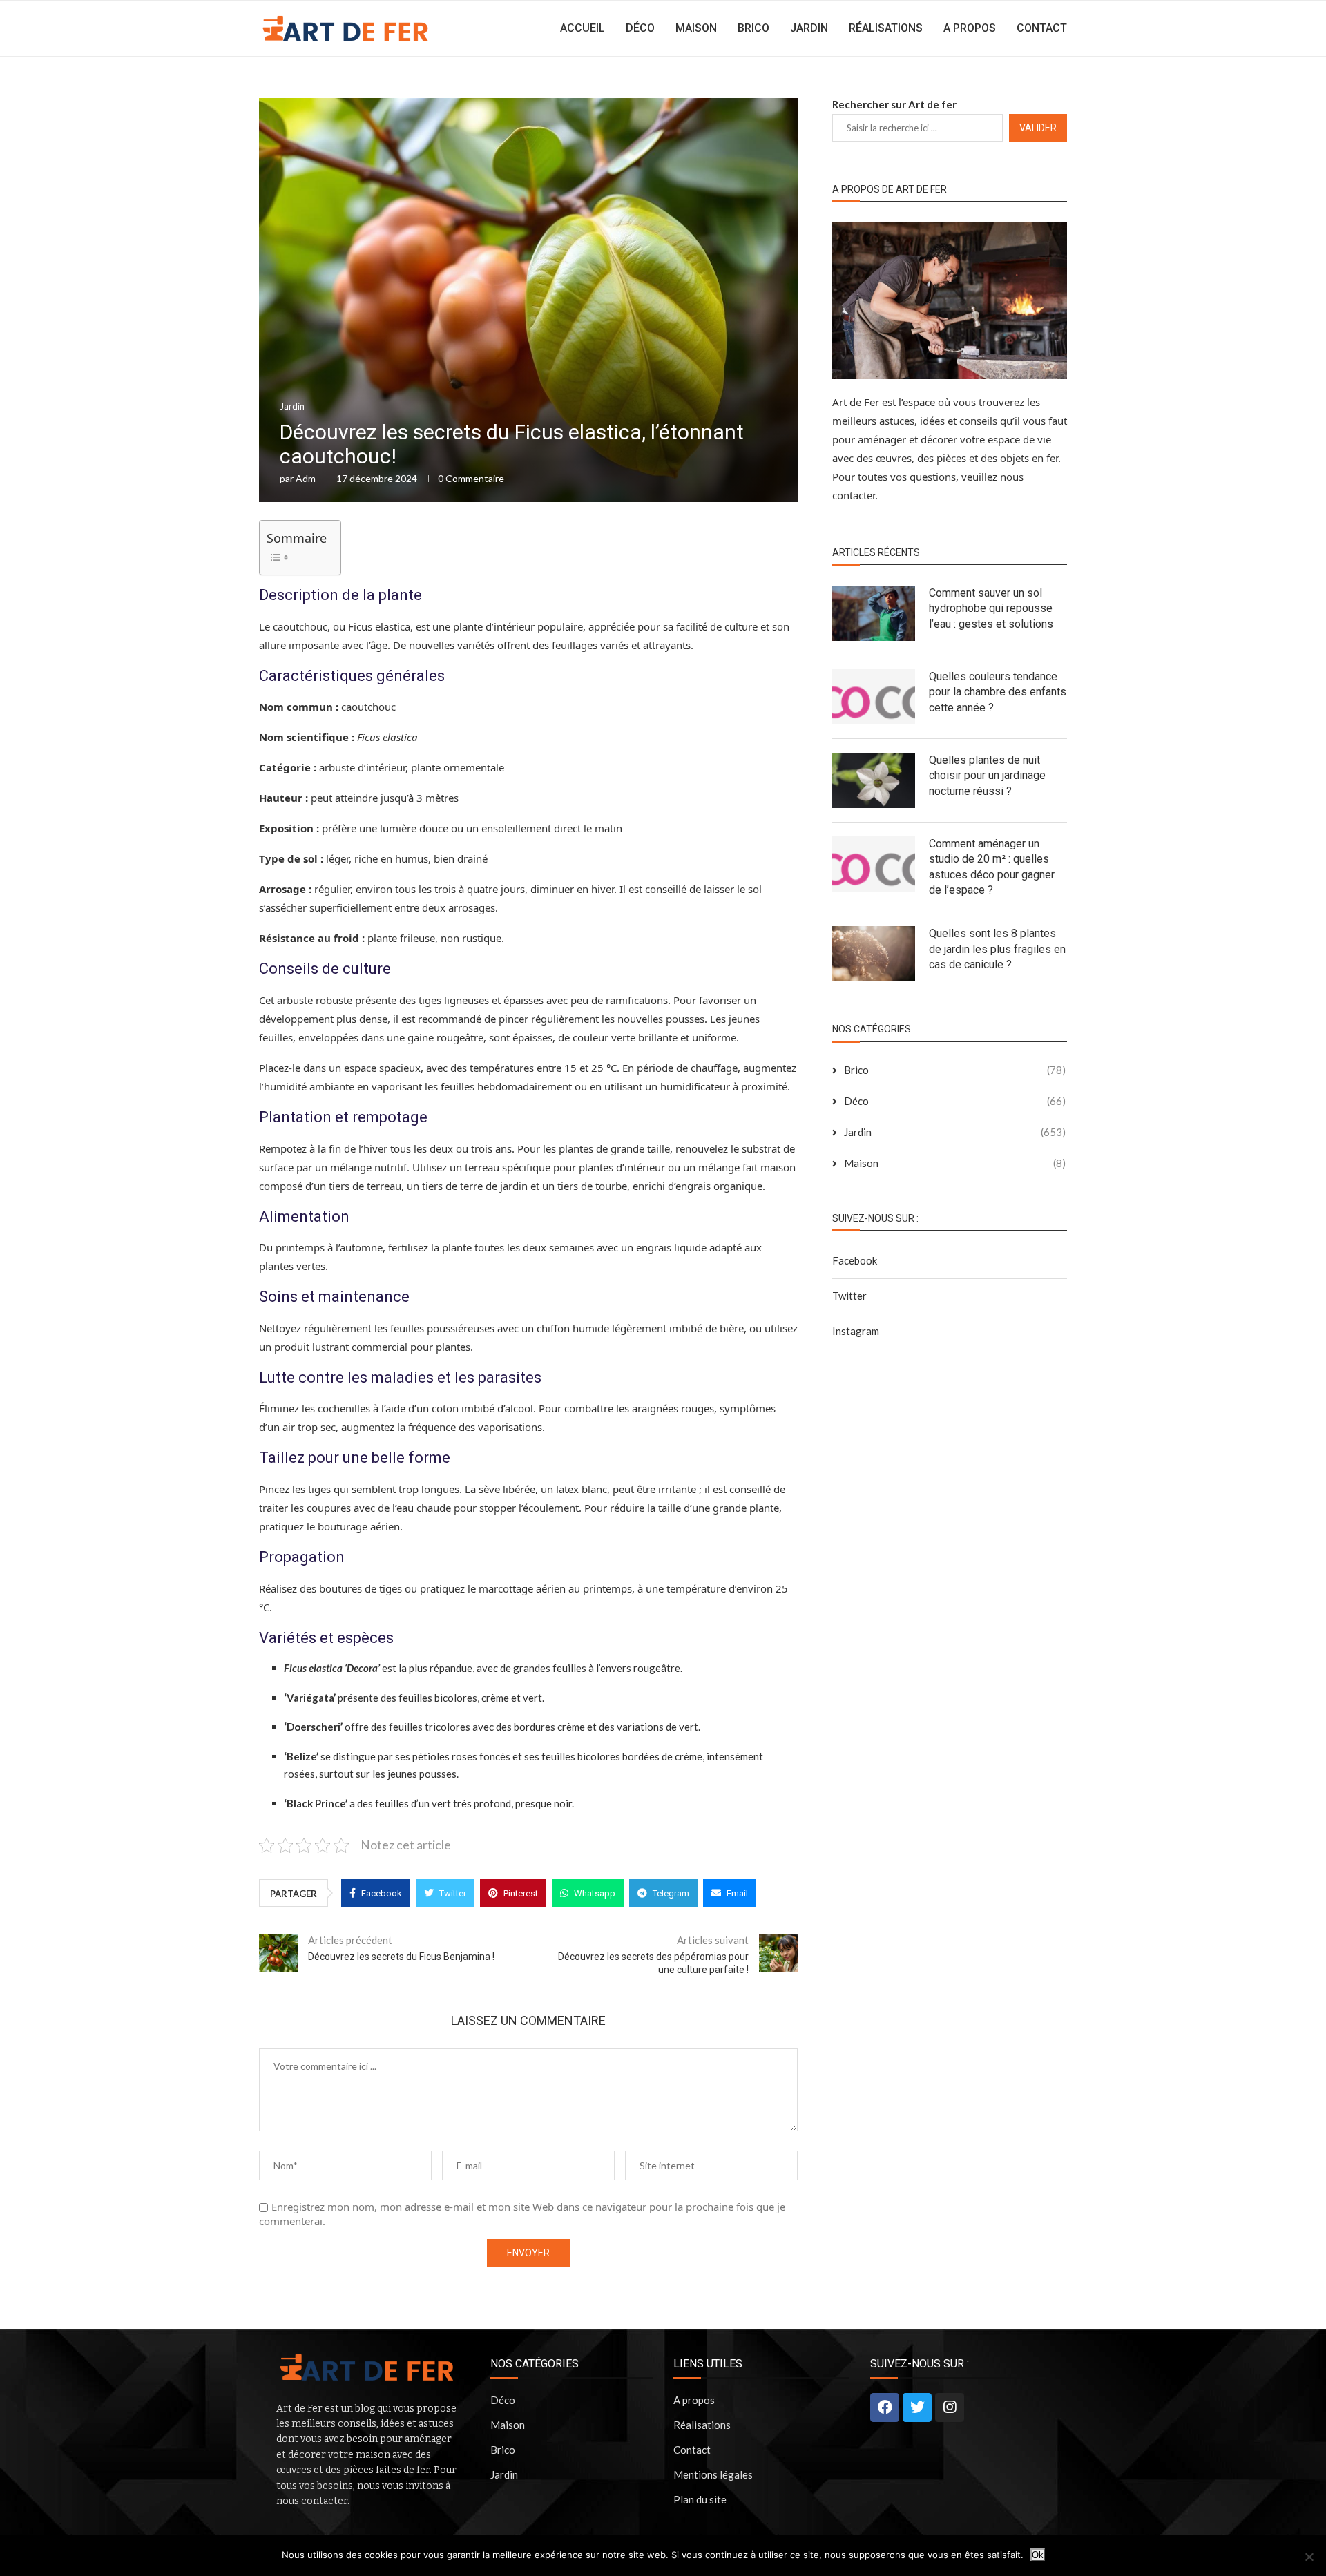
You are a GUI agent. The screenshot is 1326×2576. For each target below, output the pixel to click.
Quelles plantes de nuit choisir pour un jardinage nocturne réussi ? (987, 776)
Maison (696, 28)
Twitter (849, 1296)
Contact (1042, 28)
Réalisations (886, 28)
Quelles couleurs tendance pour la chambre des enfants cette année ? (998, 692)
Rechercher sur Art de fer (894, 104)
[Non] (1309, 2557)
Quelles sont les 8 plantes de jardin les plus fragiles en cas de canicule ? (997, 949)
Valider (1038, 128)
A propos (970, 28)
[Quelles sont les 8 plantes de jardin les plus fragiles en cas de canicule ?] (874, 954)
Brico (753, 28)
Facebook (855, 1260)
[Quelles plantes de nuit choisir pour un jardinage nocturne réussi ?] (874, 780)
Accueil (583, 28)
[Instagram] (950, 2407)
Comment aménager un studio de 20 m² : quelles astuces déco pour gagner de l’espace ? (992, 867)
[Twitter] (917, 2407)
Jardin (809, 28)
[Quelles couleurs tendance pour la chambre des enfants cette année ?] (874, 697)
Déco (640, 28)
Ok (1038, 2555)
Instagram (856, 1331)
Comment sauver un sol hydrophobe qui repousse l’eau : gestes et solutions (991, 608)
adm (306, 478)
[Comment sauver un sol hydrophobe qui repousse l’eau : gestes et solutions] (874, 613)
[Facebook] (885, 2407)
